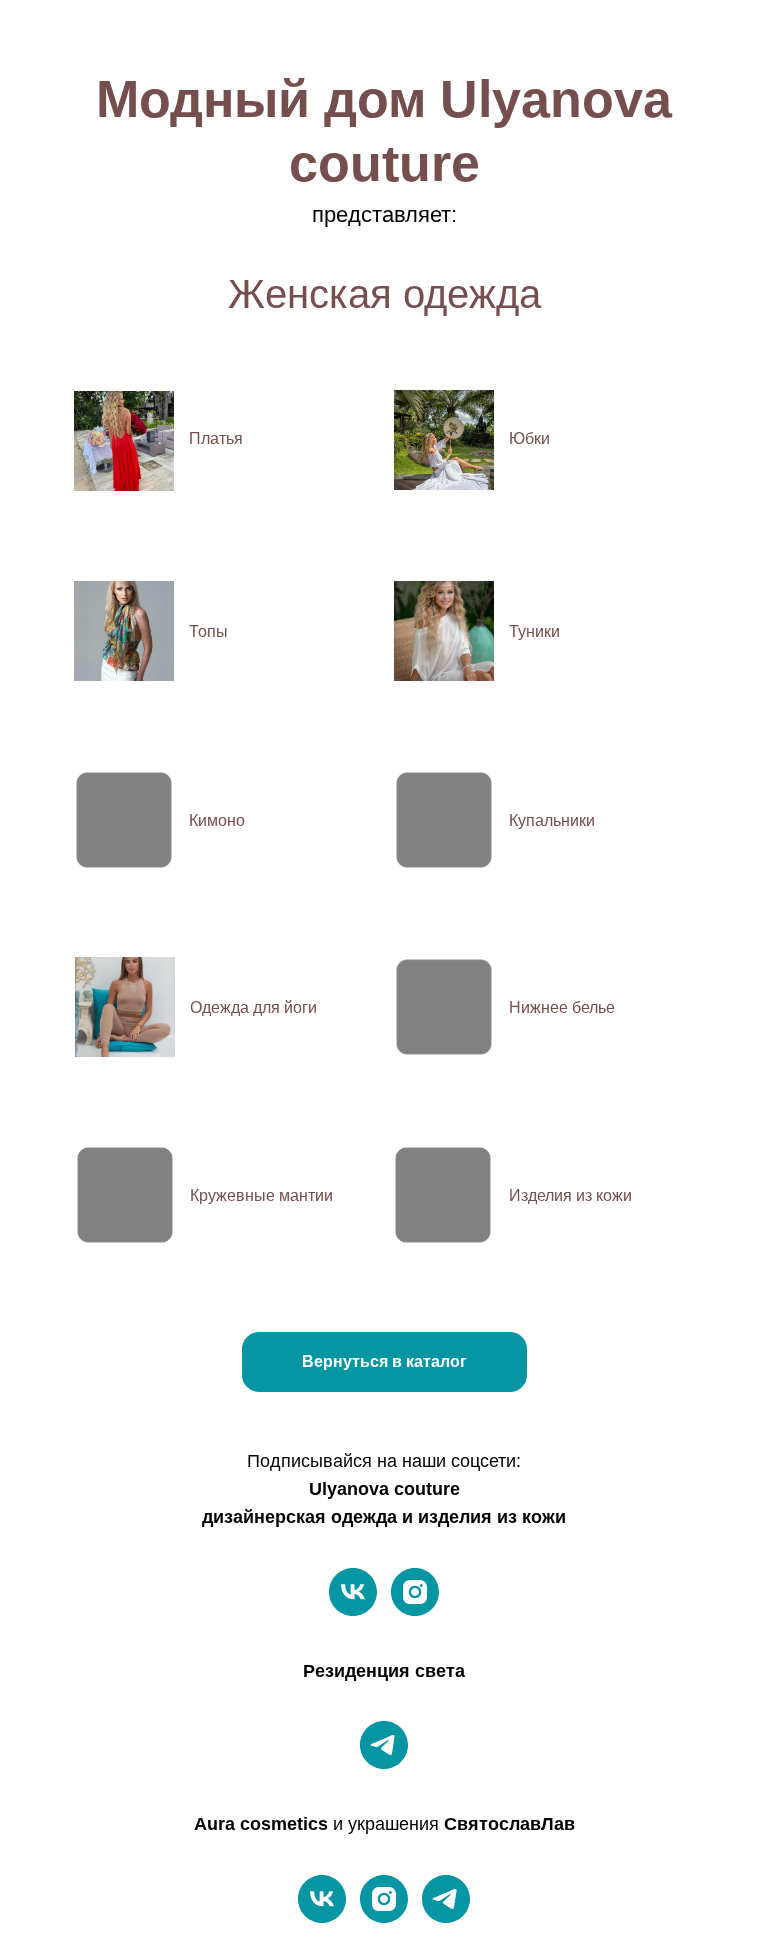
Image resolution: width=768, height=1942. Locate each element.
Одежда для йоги (253, 1007)
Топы (208, 631)
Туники (534, 631)
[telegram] (384, 1745)
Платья (216, 438)
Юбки (529, 438)
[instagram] (415, 1592)
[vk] (353, 1592)
